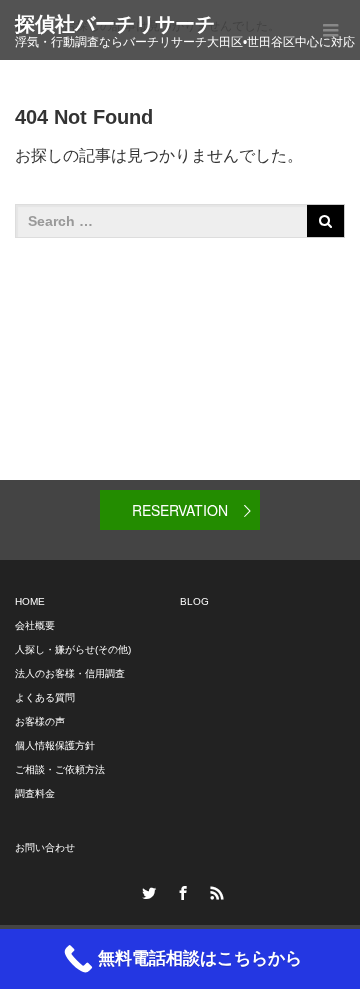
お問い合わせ (45, 847)
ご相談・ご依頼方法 (60, 769)
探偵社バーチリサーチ (115, 24)
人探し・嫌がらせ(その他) (73, 649)
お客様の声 (40, 721)
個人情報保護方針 (55, 745)
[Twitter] (146, 890)
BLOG (194, 601)
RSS (214, 890)
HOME (30, 601)
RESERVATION (180, 510)
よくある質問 (45, 697)
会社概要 (35, 625)
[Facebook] (180, 890)
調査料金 (35, 793)
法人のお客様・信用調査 (70, 673)
